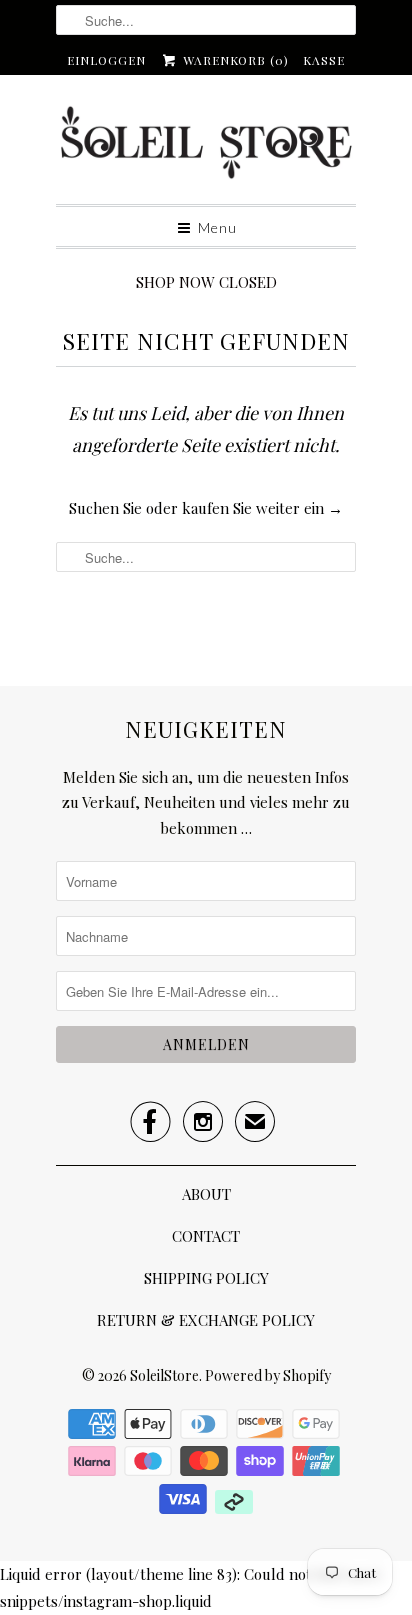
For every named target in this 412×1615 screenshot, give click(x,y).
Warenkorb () (233, 60)
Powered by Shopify (268, 1375)
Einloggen (106, 60)
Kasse (324, 60)
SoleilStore (164, 1375)
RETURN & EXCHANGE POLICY (206, 1320)
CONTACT (206, 1236)
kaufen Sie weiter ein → (262, 508)
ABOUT (206, 1194)
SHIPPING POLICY (206, 1278)
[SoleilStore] (206, 147)
